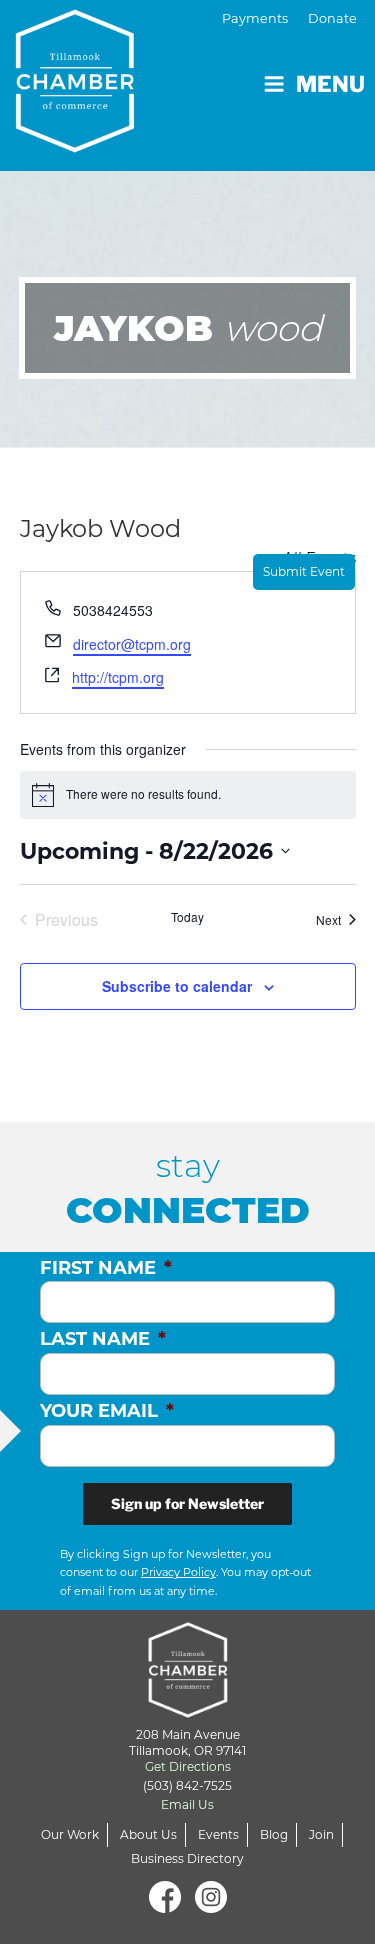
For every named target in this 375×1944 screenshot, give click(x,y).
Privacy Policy (178, 1572)
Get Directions (188, 1766)
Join (321, 1834)
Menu (330, 84)
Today (187, 917)
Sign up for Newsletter (187, 1503)
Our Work (70, 1834)
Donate (332, 18)
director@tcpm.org (132, 644)
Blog (274, 1834)
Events (218, 1834)
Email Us (187, 1804)
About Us (148, 1834)
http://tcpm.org (118, 677)
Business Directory (187, 1858)
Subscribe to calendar (177, 986)
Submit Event (304, 571)
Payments (255, 18)
